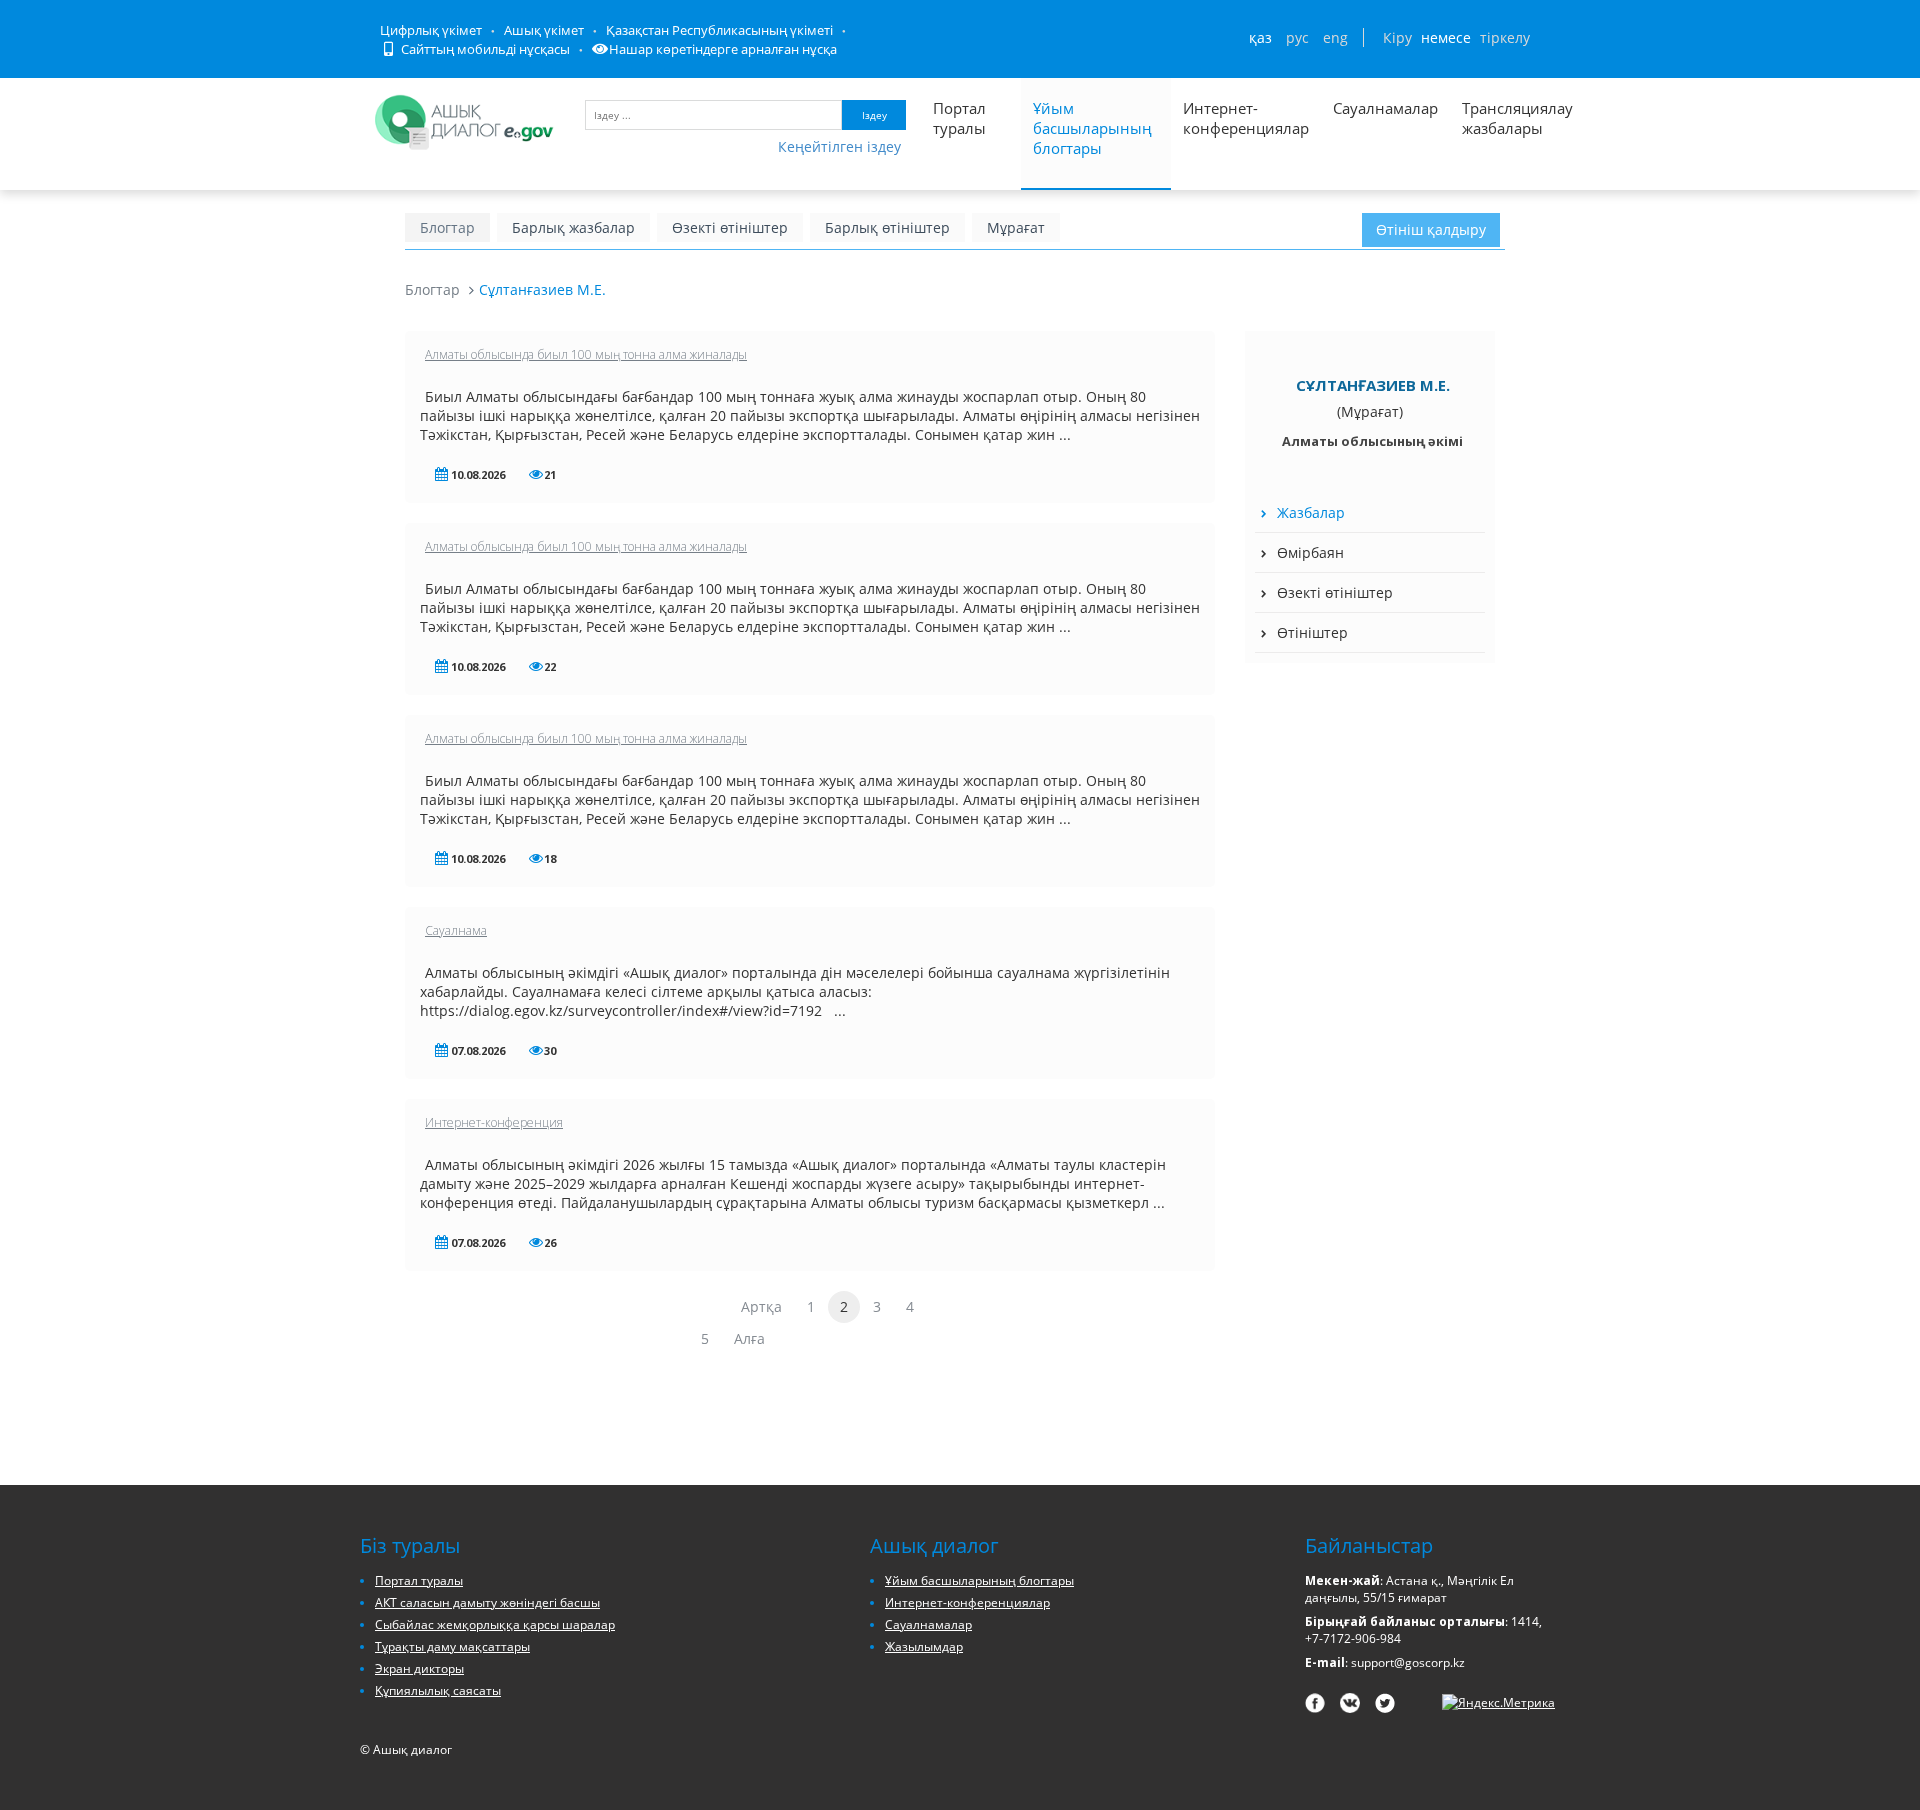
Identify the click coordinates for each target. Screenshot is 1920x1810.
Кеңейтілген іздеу (839, 146)
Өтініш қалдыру (1431, 229)
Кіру (1397, 37)
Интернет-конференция (494, 1122)
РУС (1297, 37)
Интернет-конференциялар (1246, 118)
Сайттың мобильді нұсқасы (484, 49)
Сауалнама (456, 930)
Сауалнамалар (1385, 108)
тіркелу (1505, 37)
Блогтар (447, 227)
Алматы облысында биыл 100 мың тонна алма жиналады (586, 354)
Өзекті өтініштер (730, 227)
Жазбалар (1311, 512)
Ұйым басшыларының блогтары (1092, 128)
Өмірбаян (1310, 552)
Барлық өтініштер (887, 227)
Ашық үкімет (544, 30)
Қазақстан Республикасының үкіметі (719, 30)
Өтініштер (1312, 632)
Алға (749, 1338)
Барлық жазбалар (573, 227)
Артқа (761, 1306)
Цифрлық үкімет (431, 30)
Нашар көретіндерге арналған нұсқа (723, 49)
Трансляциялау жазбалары (1496, 118)
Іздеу (874, 115)
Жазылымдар (924, 1646)
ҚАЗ (1260, 37)
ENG (1335, 37)
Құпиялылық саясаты (438, 1690)
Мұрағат (1016, 227)
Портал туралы (959, 118)
